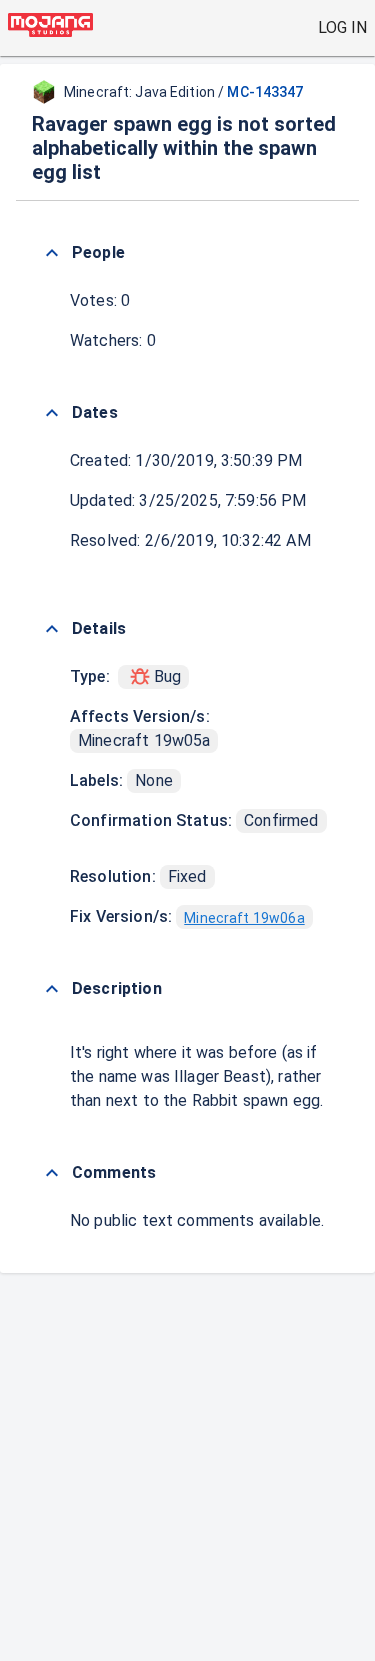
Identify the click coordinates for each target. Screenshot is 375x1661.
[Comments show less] (52, 1173)
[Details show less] (52, 629)
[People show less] (52, 253)
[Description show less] (52, 989)
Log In (342, 27)
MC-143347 (265, 92)
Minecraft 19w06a (244, 918)
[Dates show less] (52, 413)
